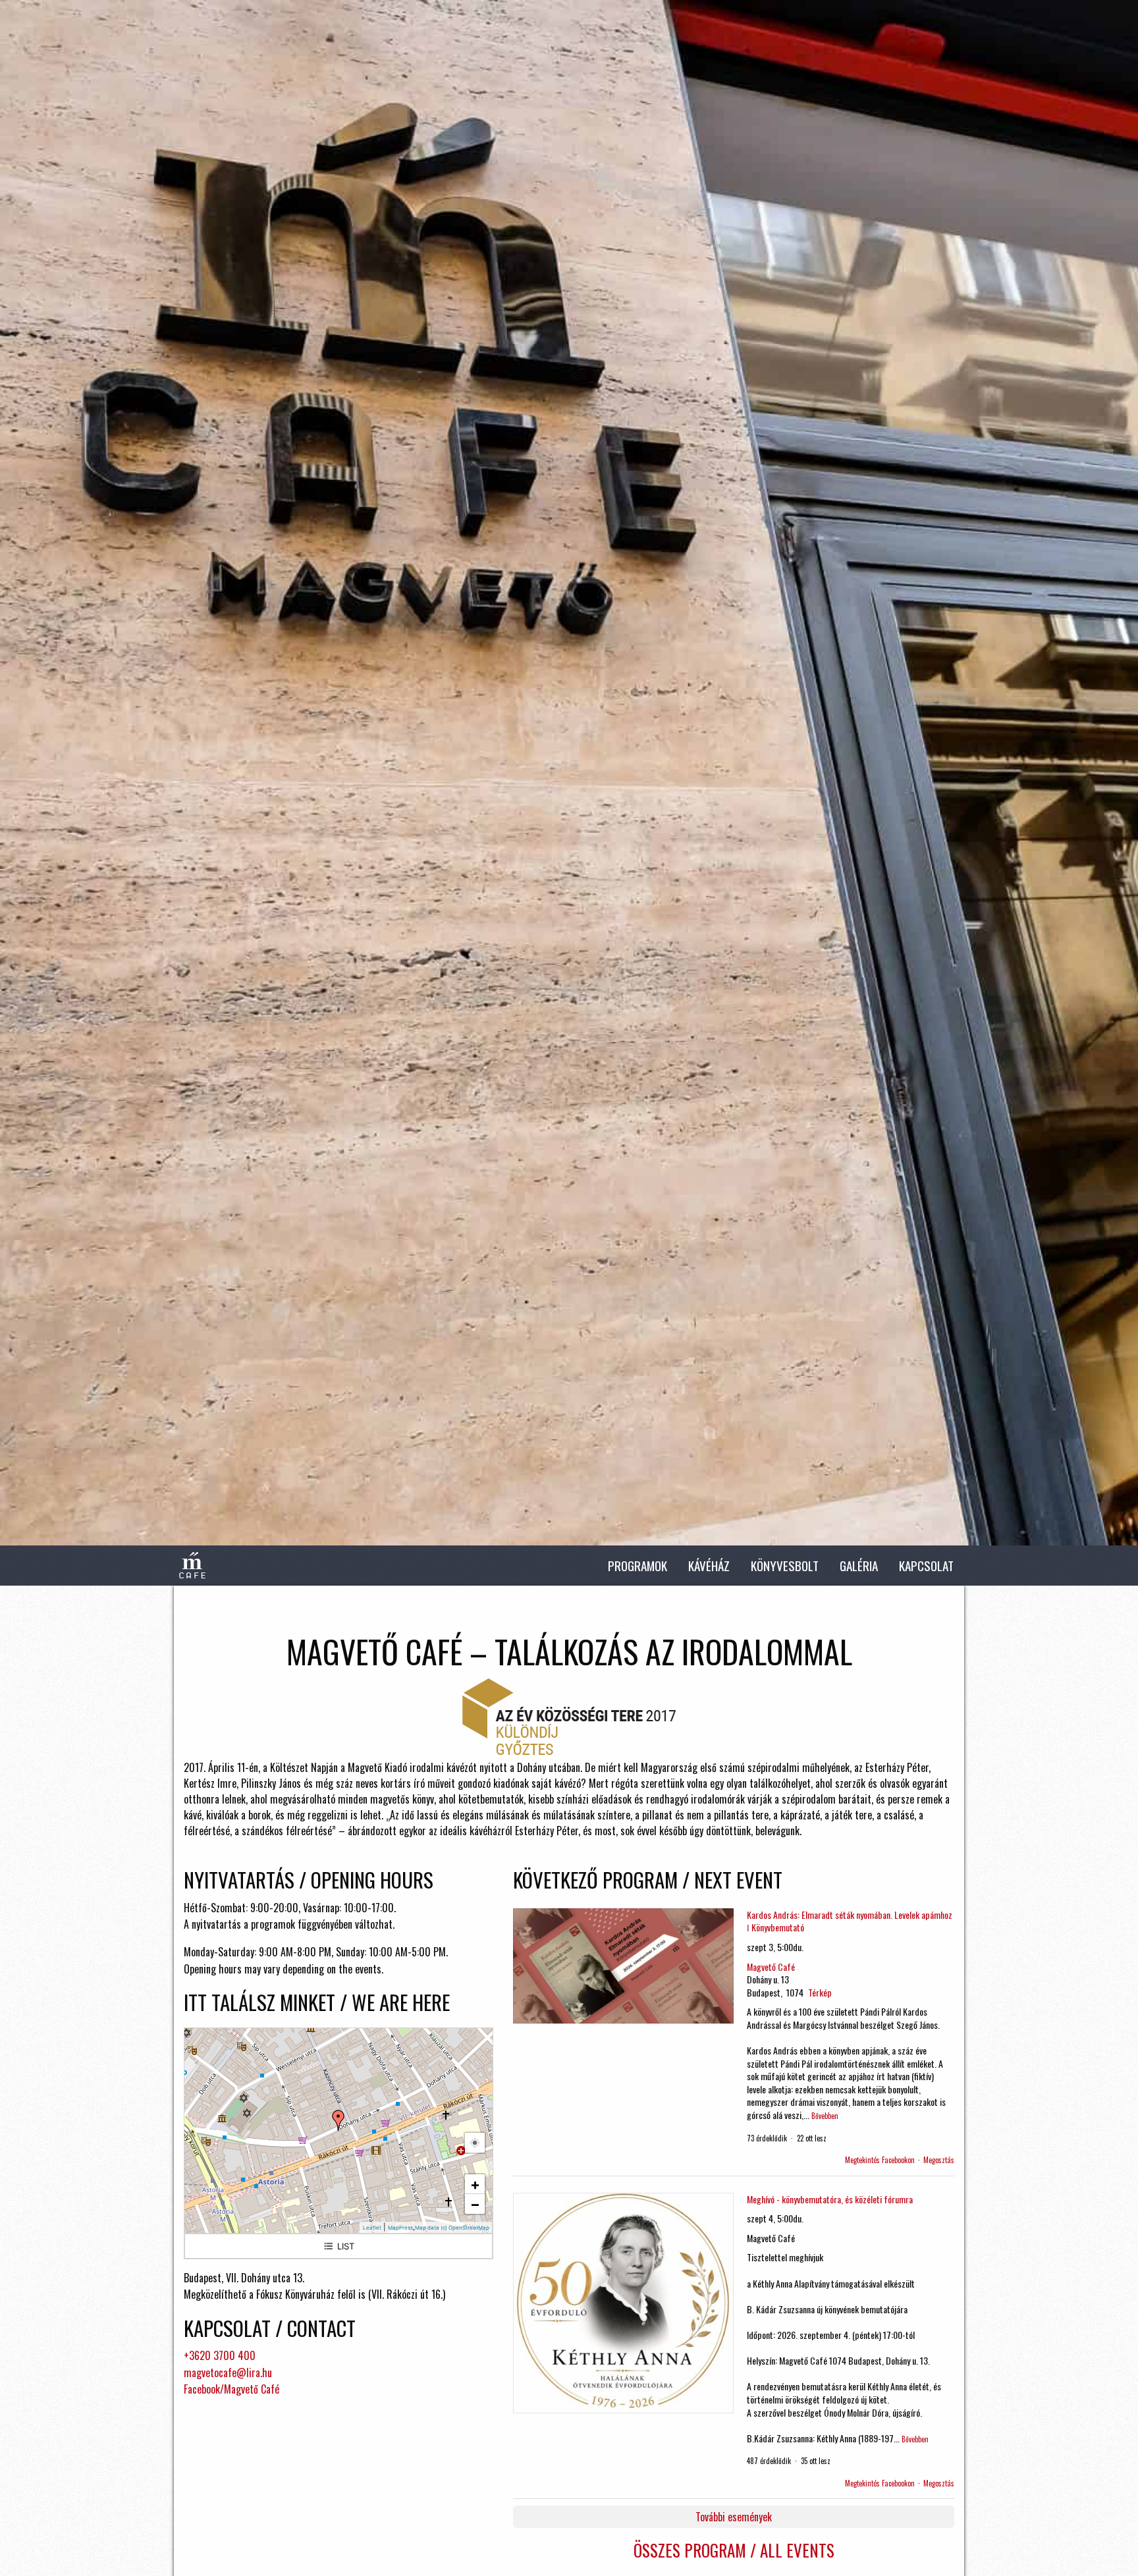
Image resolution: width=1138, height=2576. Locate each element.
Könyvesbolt (785, 1566)
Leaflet (372, 2228)
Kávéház (709, 1566)
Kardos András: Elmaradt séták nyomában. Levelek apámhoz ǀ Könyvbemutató (850, 1921)
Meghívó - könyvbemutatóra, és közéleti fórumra (830, 2199)
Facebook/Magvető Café (231, 2389)
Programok (637, 1566)
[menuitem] (637, 1566)
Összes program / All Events (734, 2550)
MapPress (400, 2228)
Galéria (859, 1566)
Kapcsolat (926, 1566)
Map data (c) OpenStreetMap (452, 2228)
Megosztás (939, 2160)
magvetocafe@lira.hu (228, 2373)
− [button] (475, 2204)
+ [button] (475, 2184)
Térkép (820, 1992)
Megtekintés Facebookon (880, 2160)
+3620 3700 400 (220, 2355)
